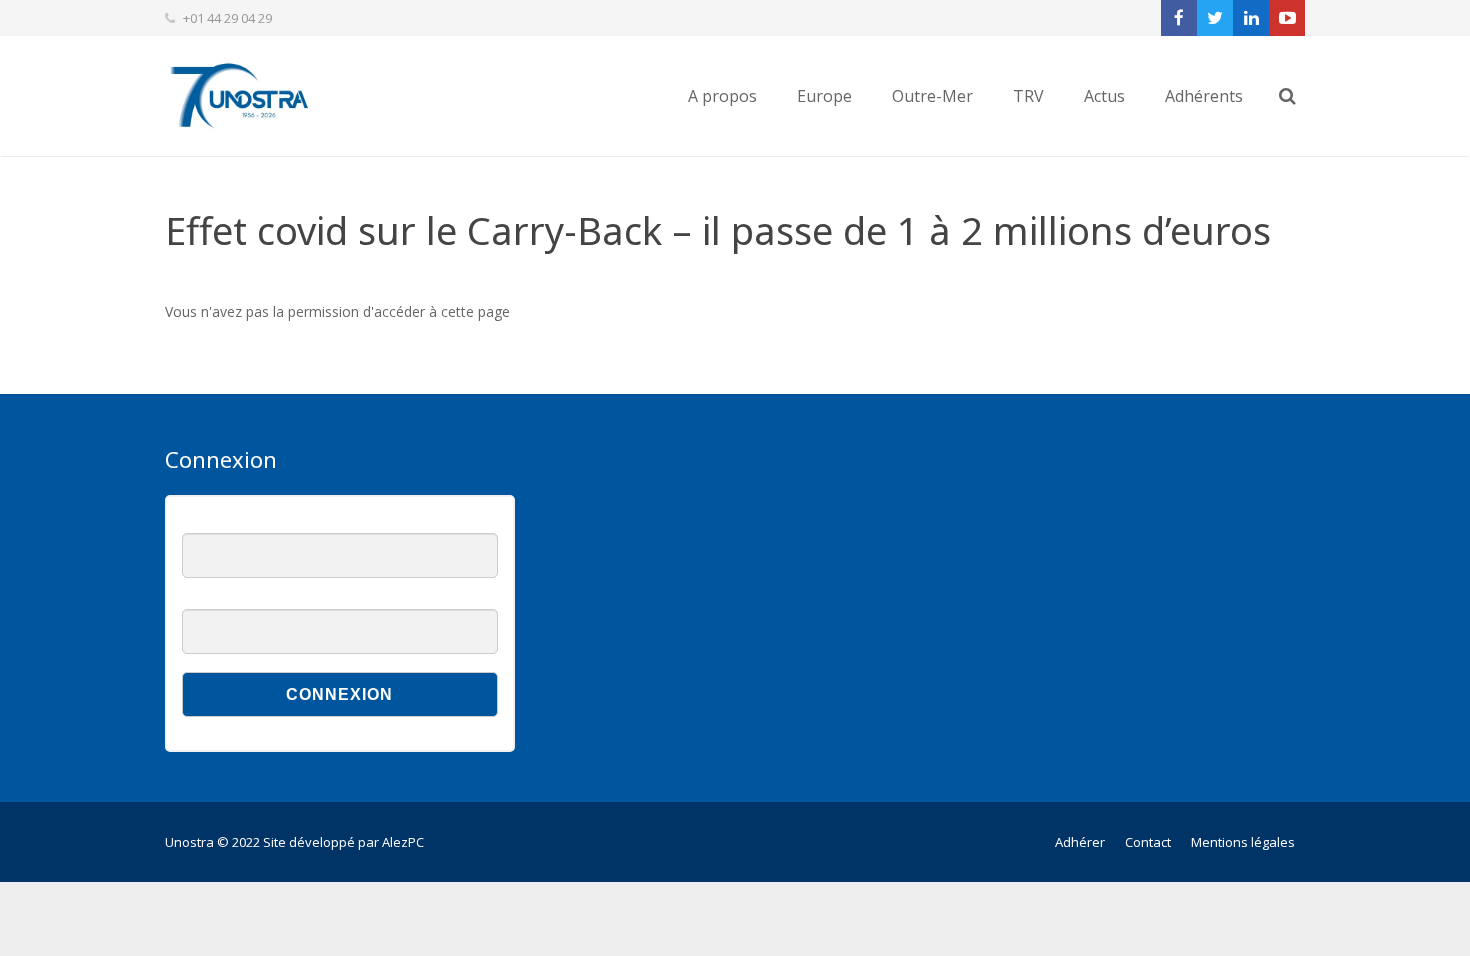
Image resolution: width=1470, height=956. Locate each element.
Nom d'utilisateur (230, 522)
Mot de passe (221, 598)
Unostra (189, 842)
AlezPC (403, 842)
